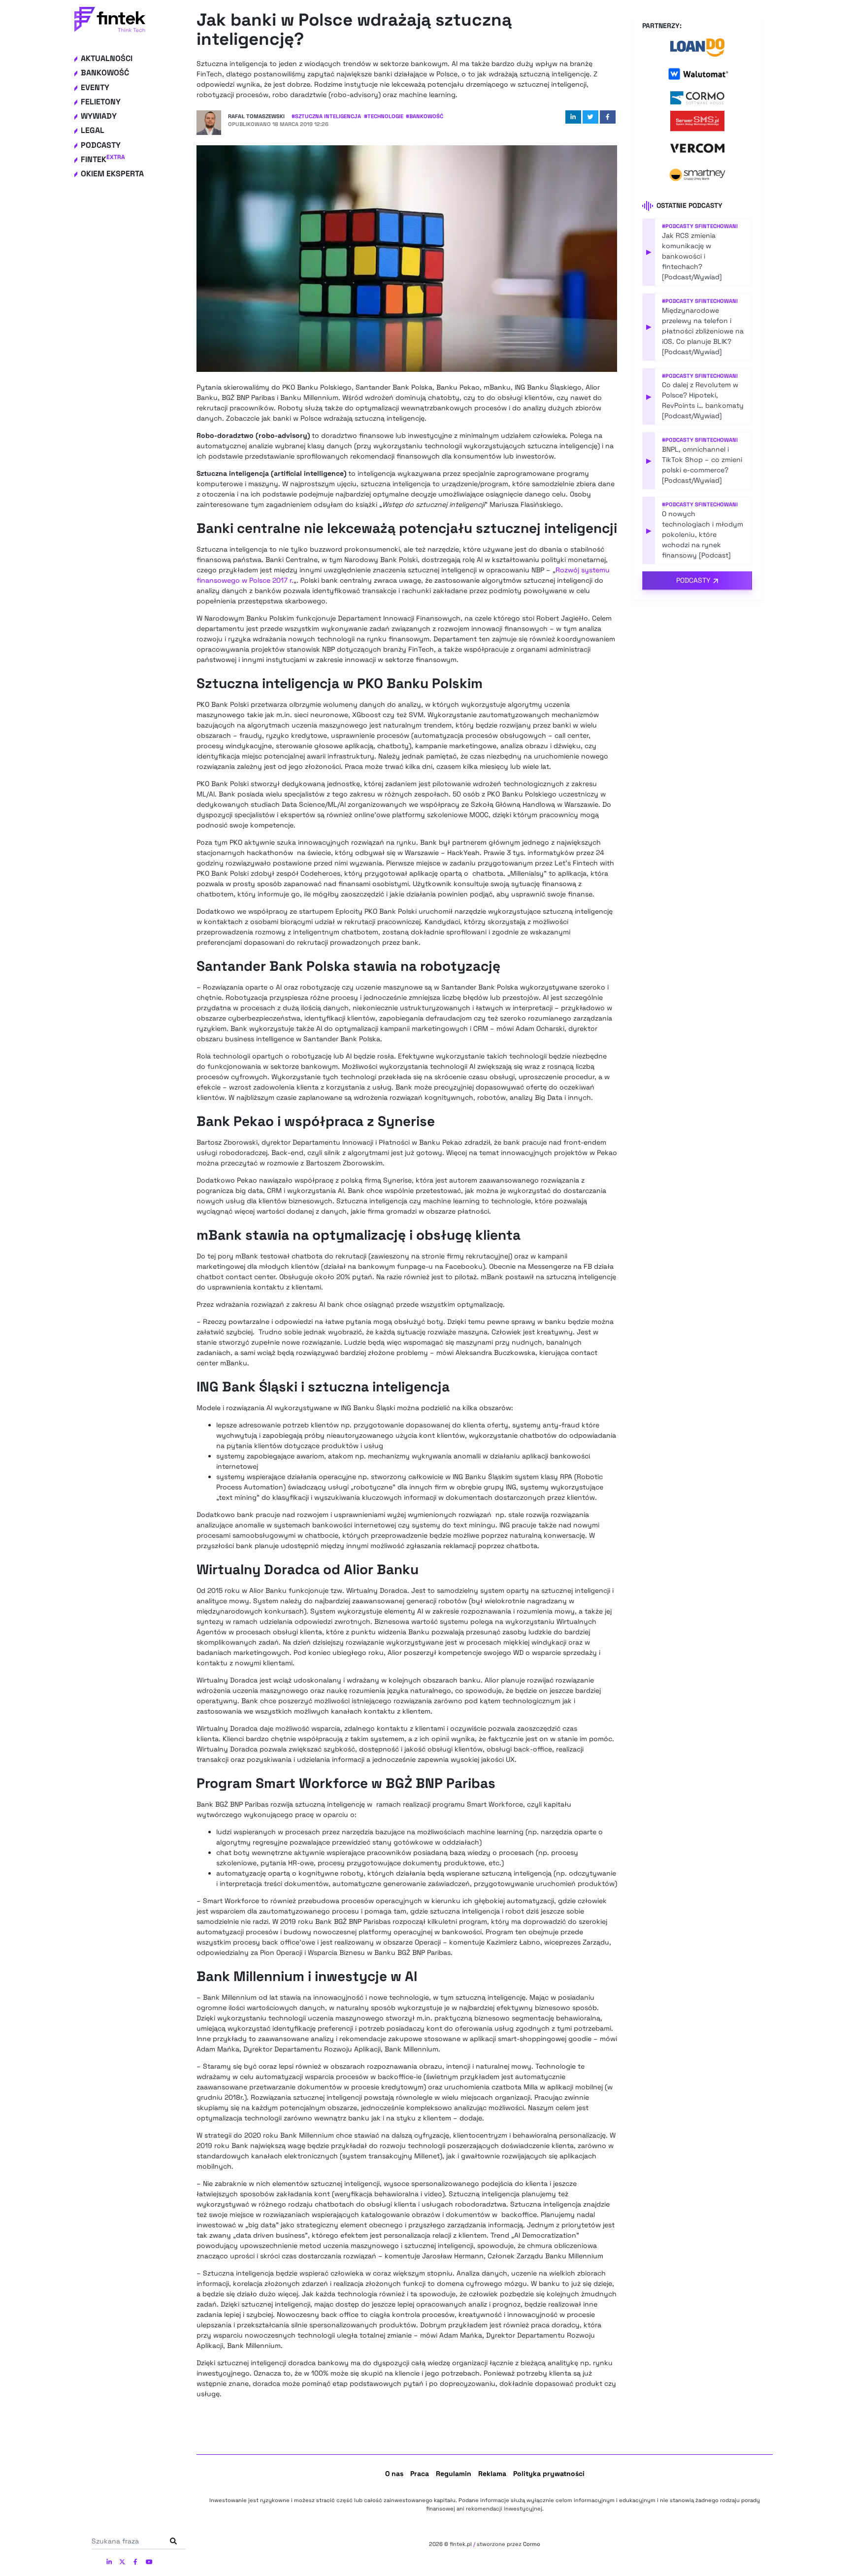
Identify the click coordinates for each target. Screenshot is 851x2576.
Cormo (532, 2544)
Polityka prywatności (549, 2474)
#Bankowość (425, 116)
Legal (93, 130)
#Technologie (384, 116)
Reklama (492, 2474)
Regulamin (454, 2474)
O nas (394, 2474)
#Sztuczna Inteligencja (326, 116)
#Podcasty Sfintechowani (700, 226)
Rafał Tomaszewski (256, 116)
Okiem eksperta (112, 174)
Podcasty (101, 145)
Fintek (103, 159)
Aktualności (107, 58)
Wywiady (99, 116)
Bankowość (105, 73)
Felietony (101, 102)
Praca (420, 2474)
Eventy (95, 87)
